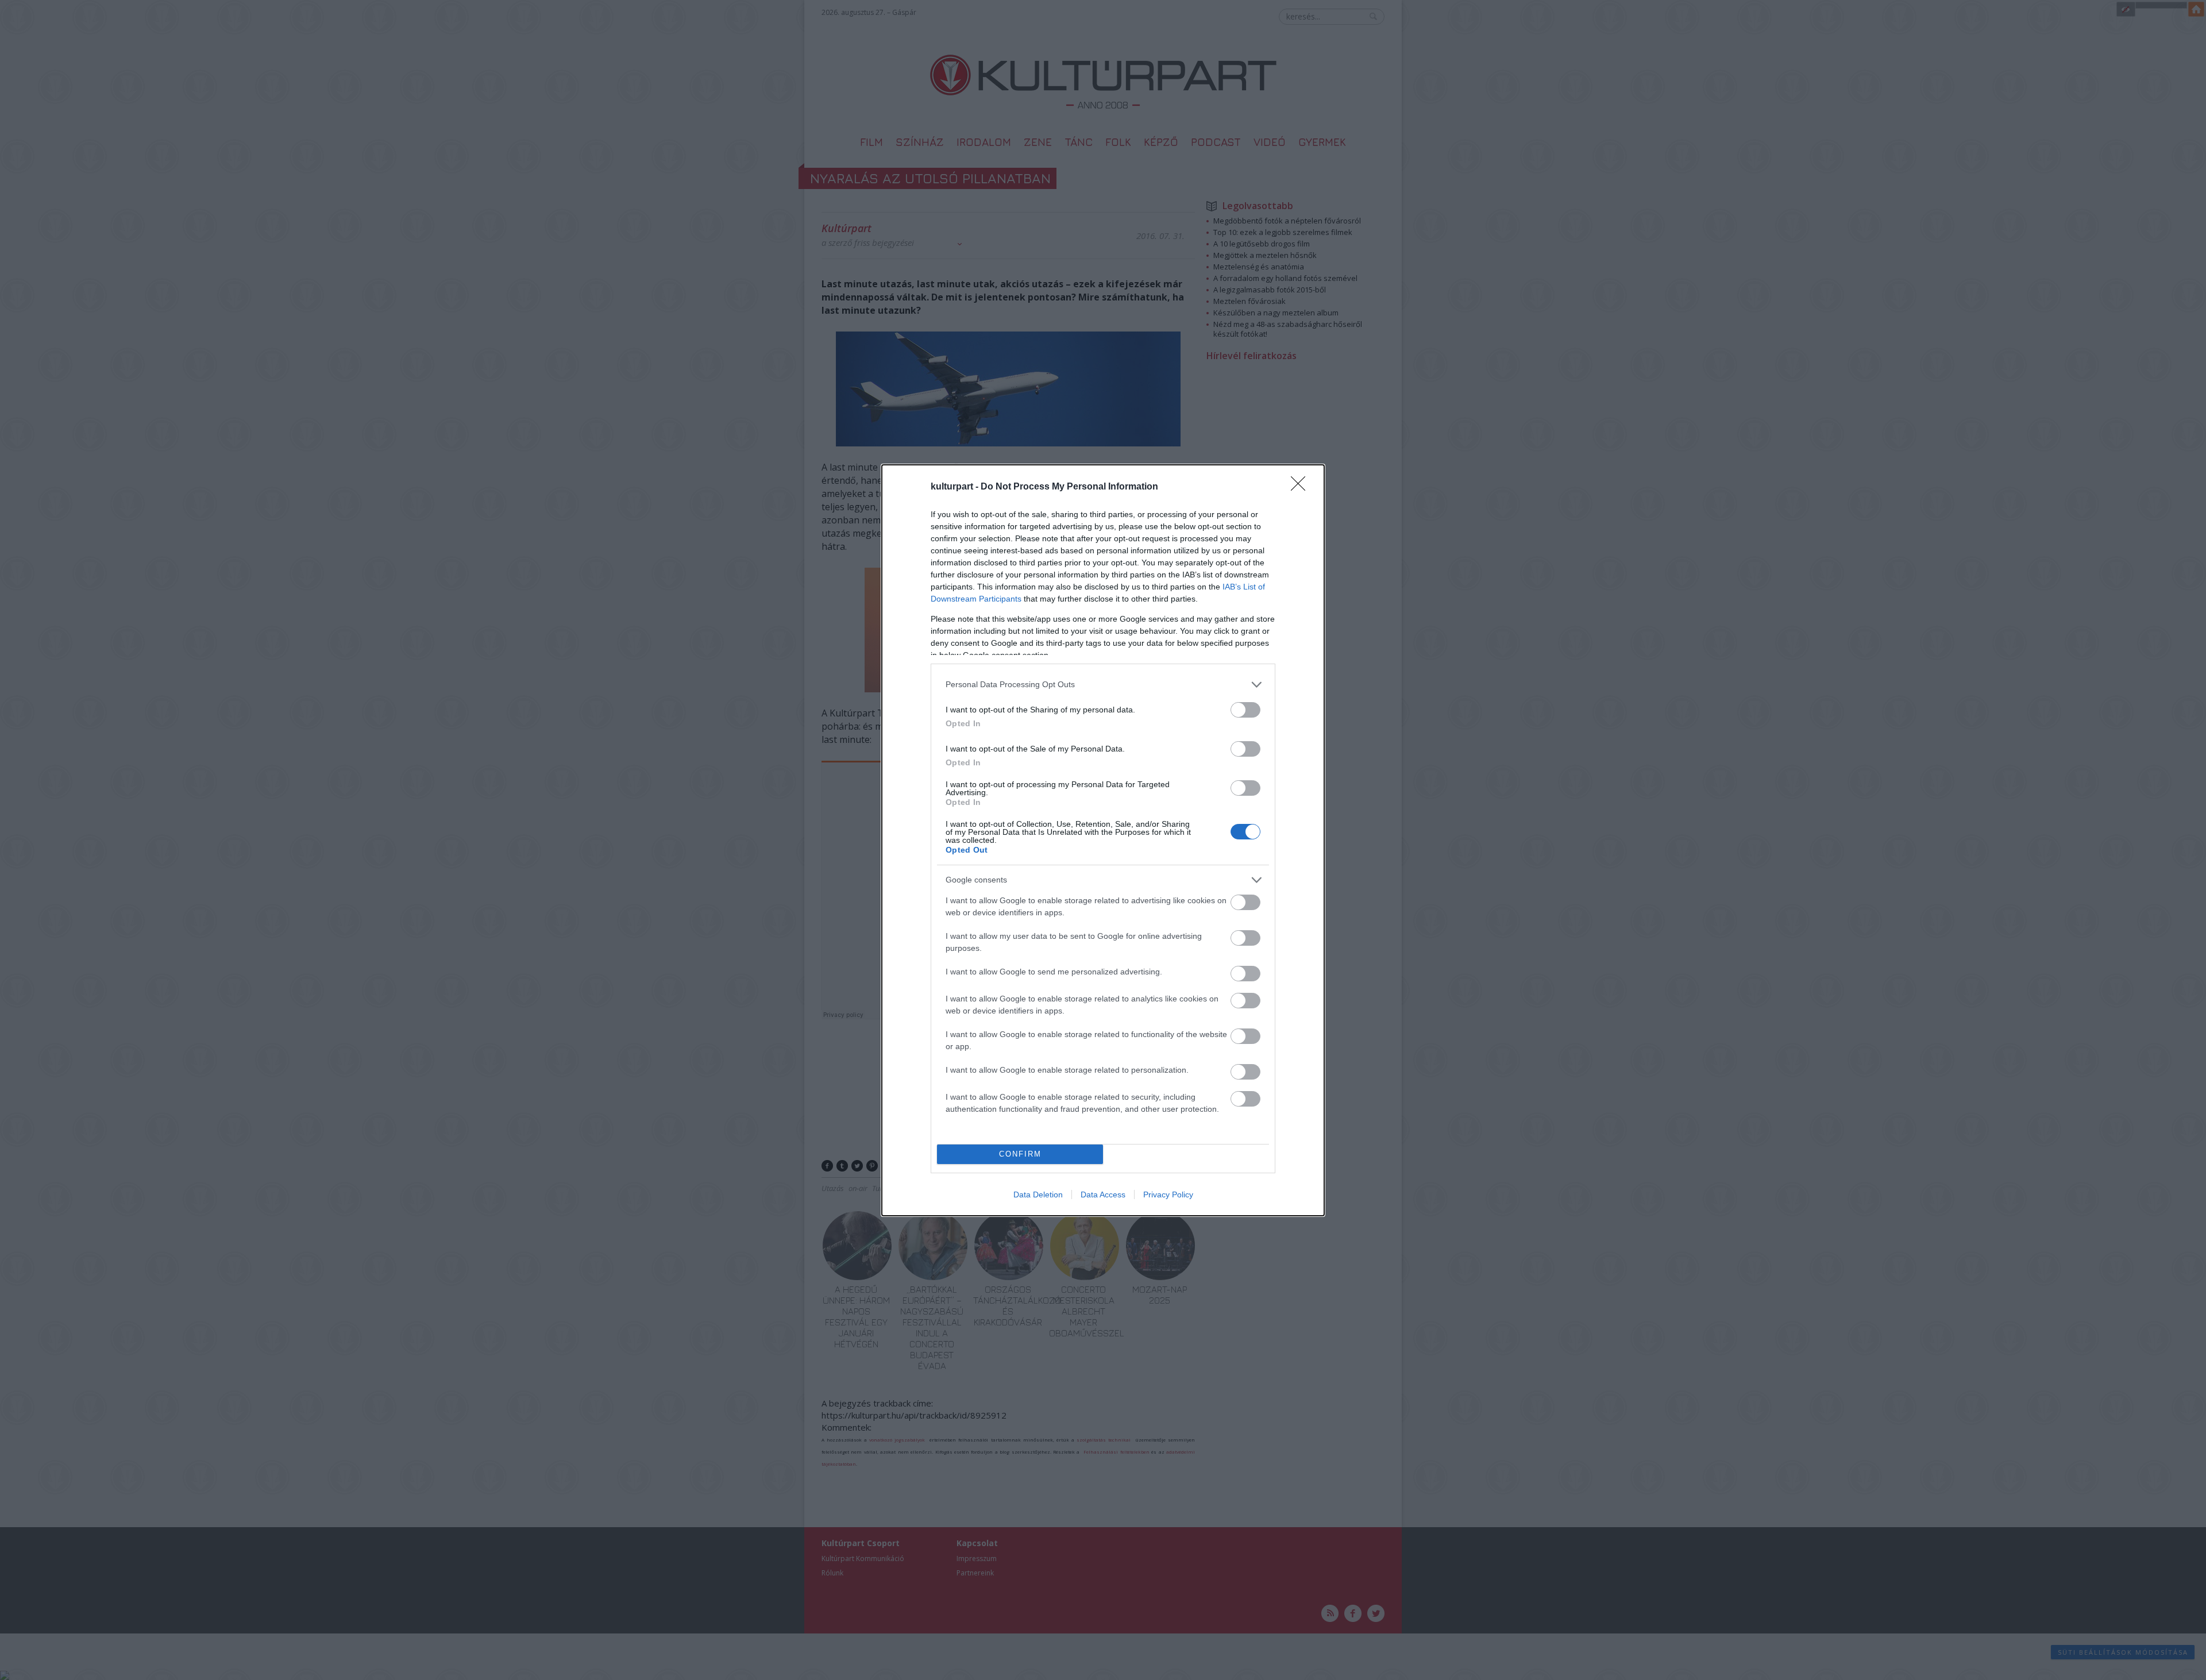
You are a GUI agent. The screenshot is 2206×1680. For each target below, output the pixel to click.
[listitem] (1103, 685)
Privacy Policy (1168, 1195)
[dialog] (1103, 840)
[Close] (1302, 487)
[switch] (1245, 710)
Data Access (1103, 1195)
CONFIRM (1020, 1154)
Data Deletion (1038, 1195)
